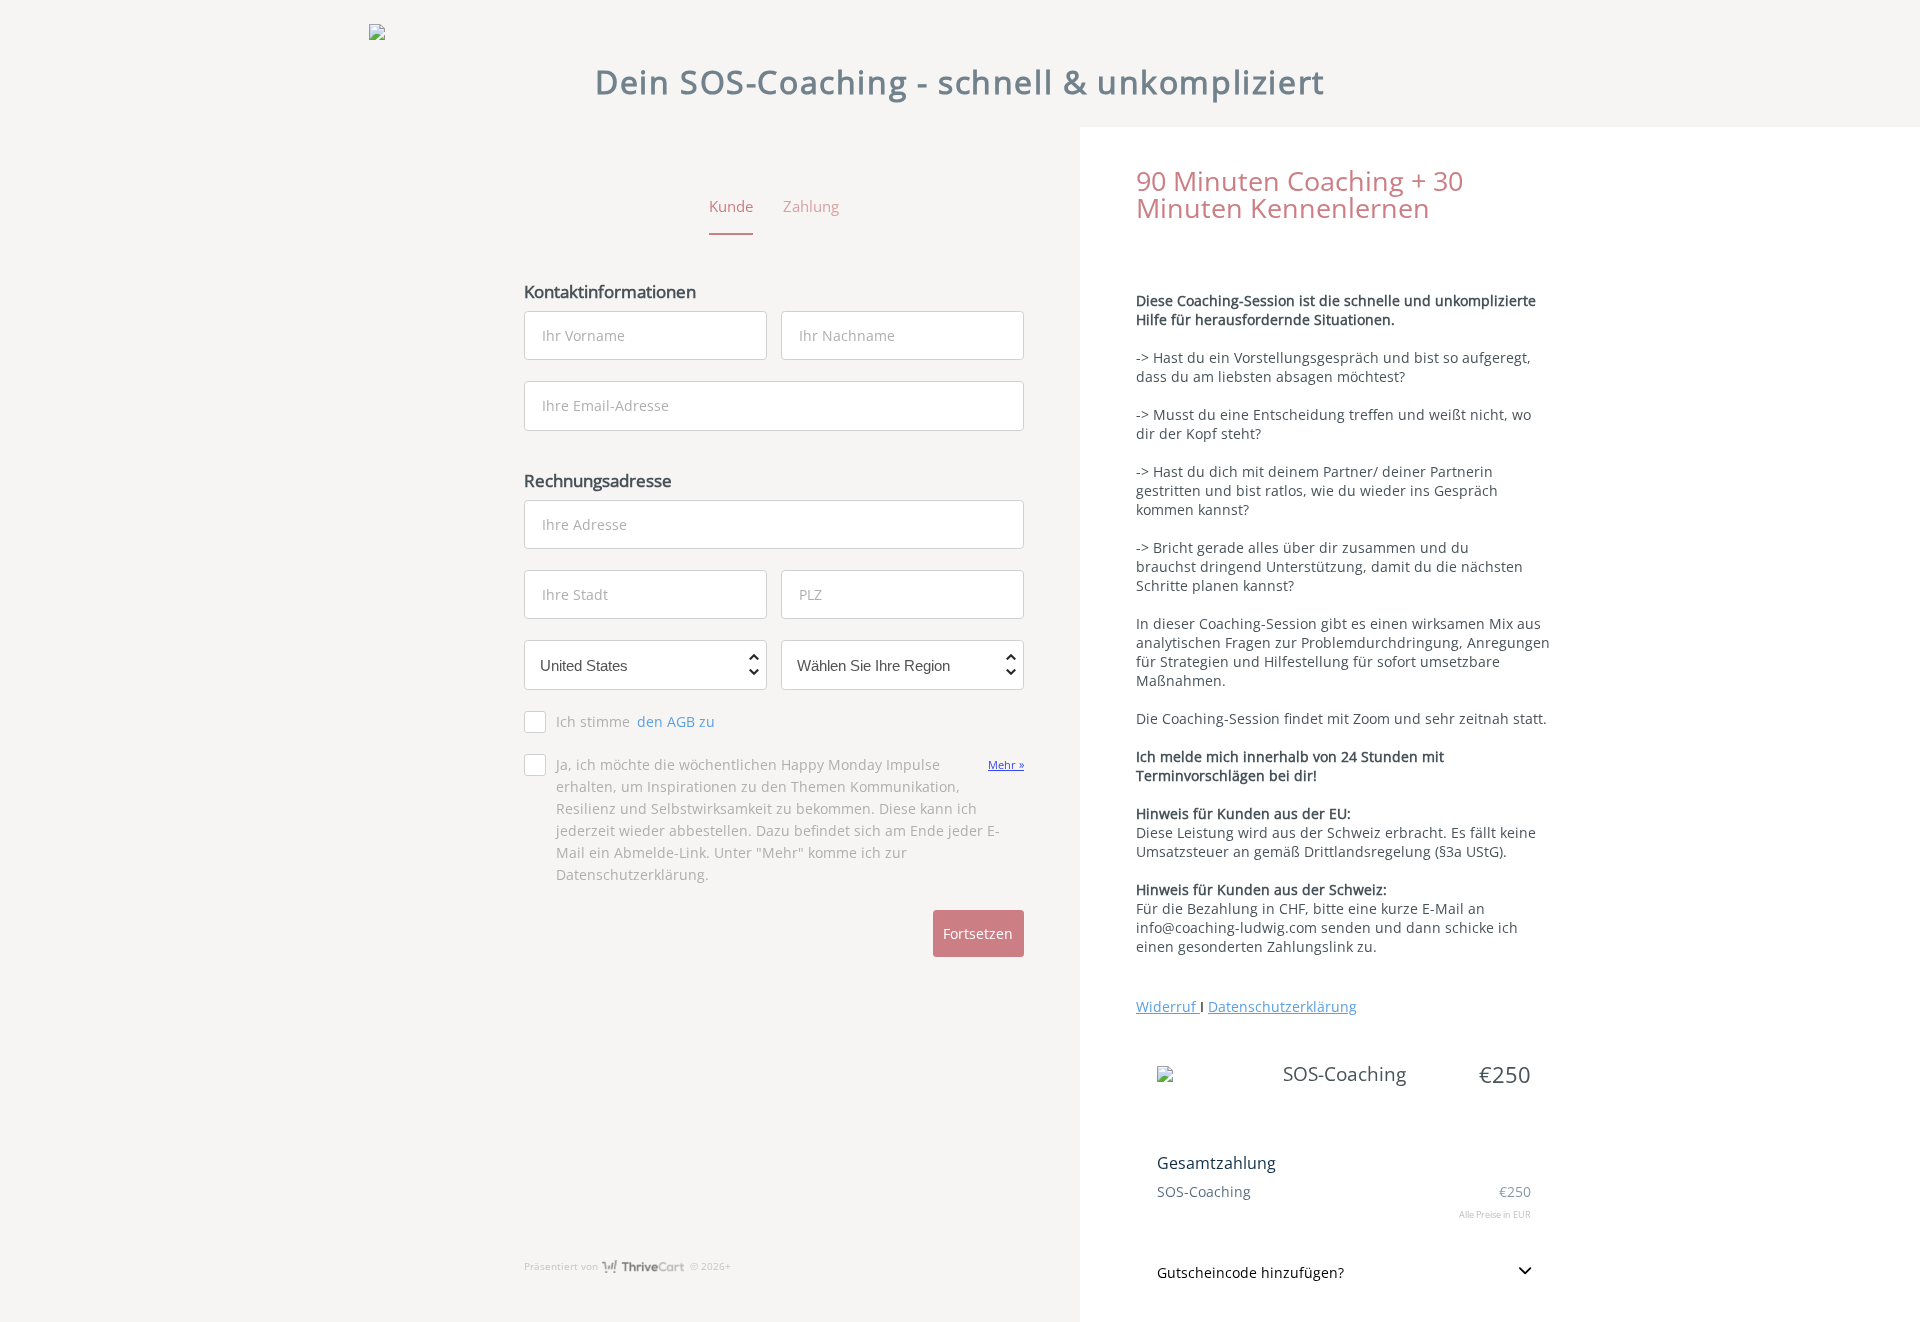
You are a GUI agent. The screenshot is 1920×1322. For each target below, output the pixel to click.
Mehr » (1006, 764)
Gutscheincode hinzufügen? (1250, 1272)
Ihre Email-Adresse (605, 405)
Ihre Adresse (584, 523)
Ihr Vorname (583, 334)
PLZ (810, 594)
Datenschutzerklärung (1282, 1006)
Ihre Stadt (575, 594)
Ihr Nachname (847, 334)
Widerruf (1168, 1006)
